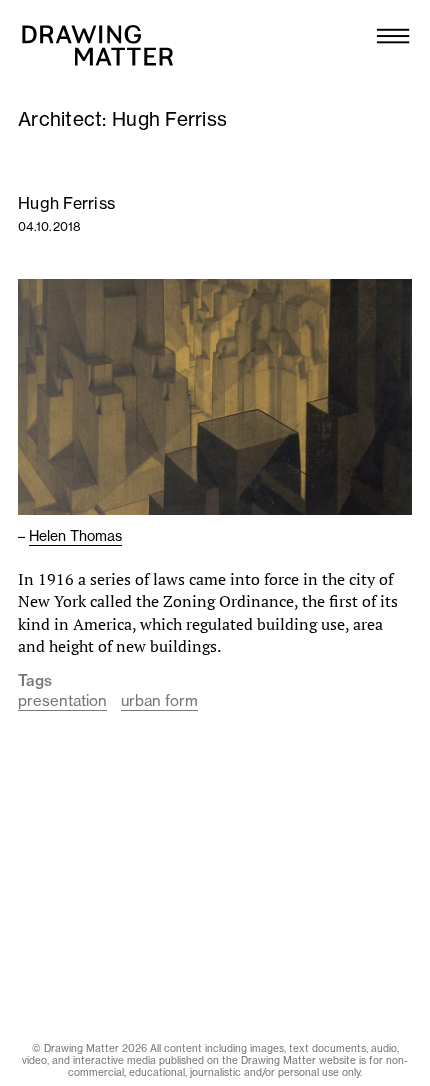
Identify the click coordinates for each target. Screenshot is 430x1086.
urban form (159, 700)
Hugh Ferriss (66, 203)
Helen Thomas (75, 536)
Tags (35, 681)
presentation (62, 700)
